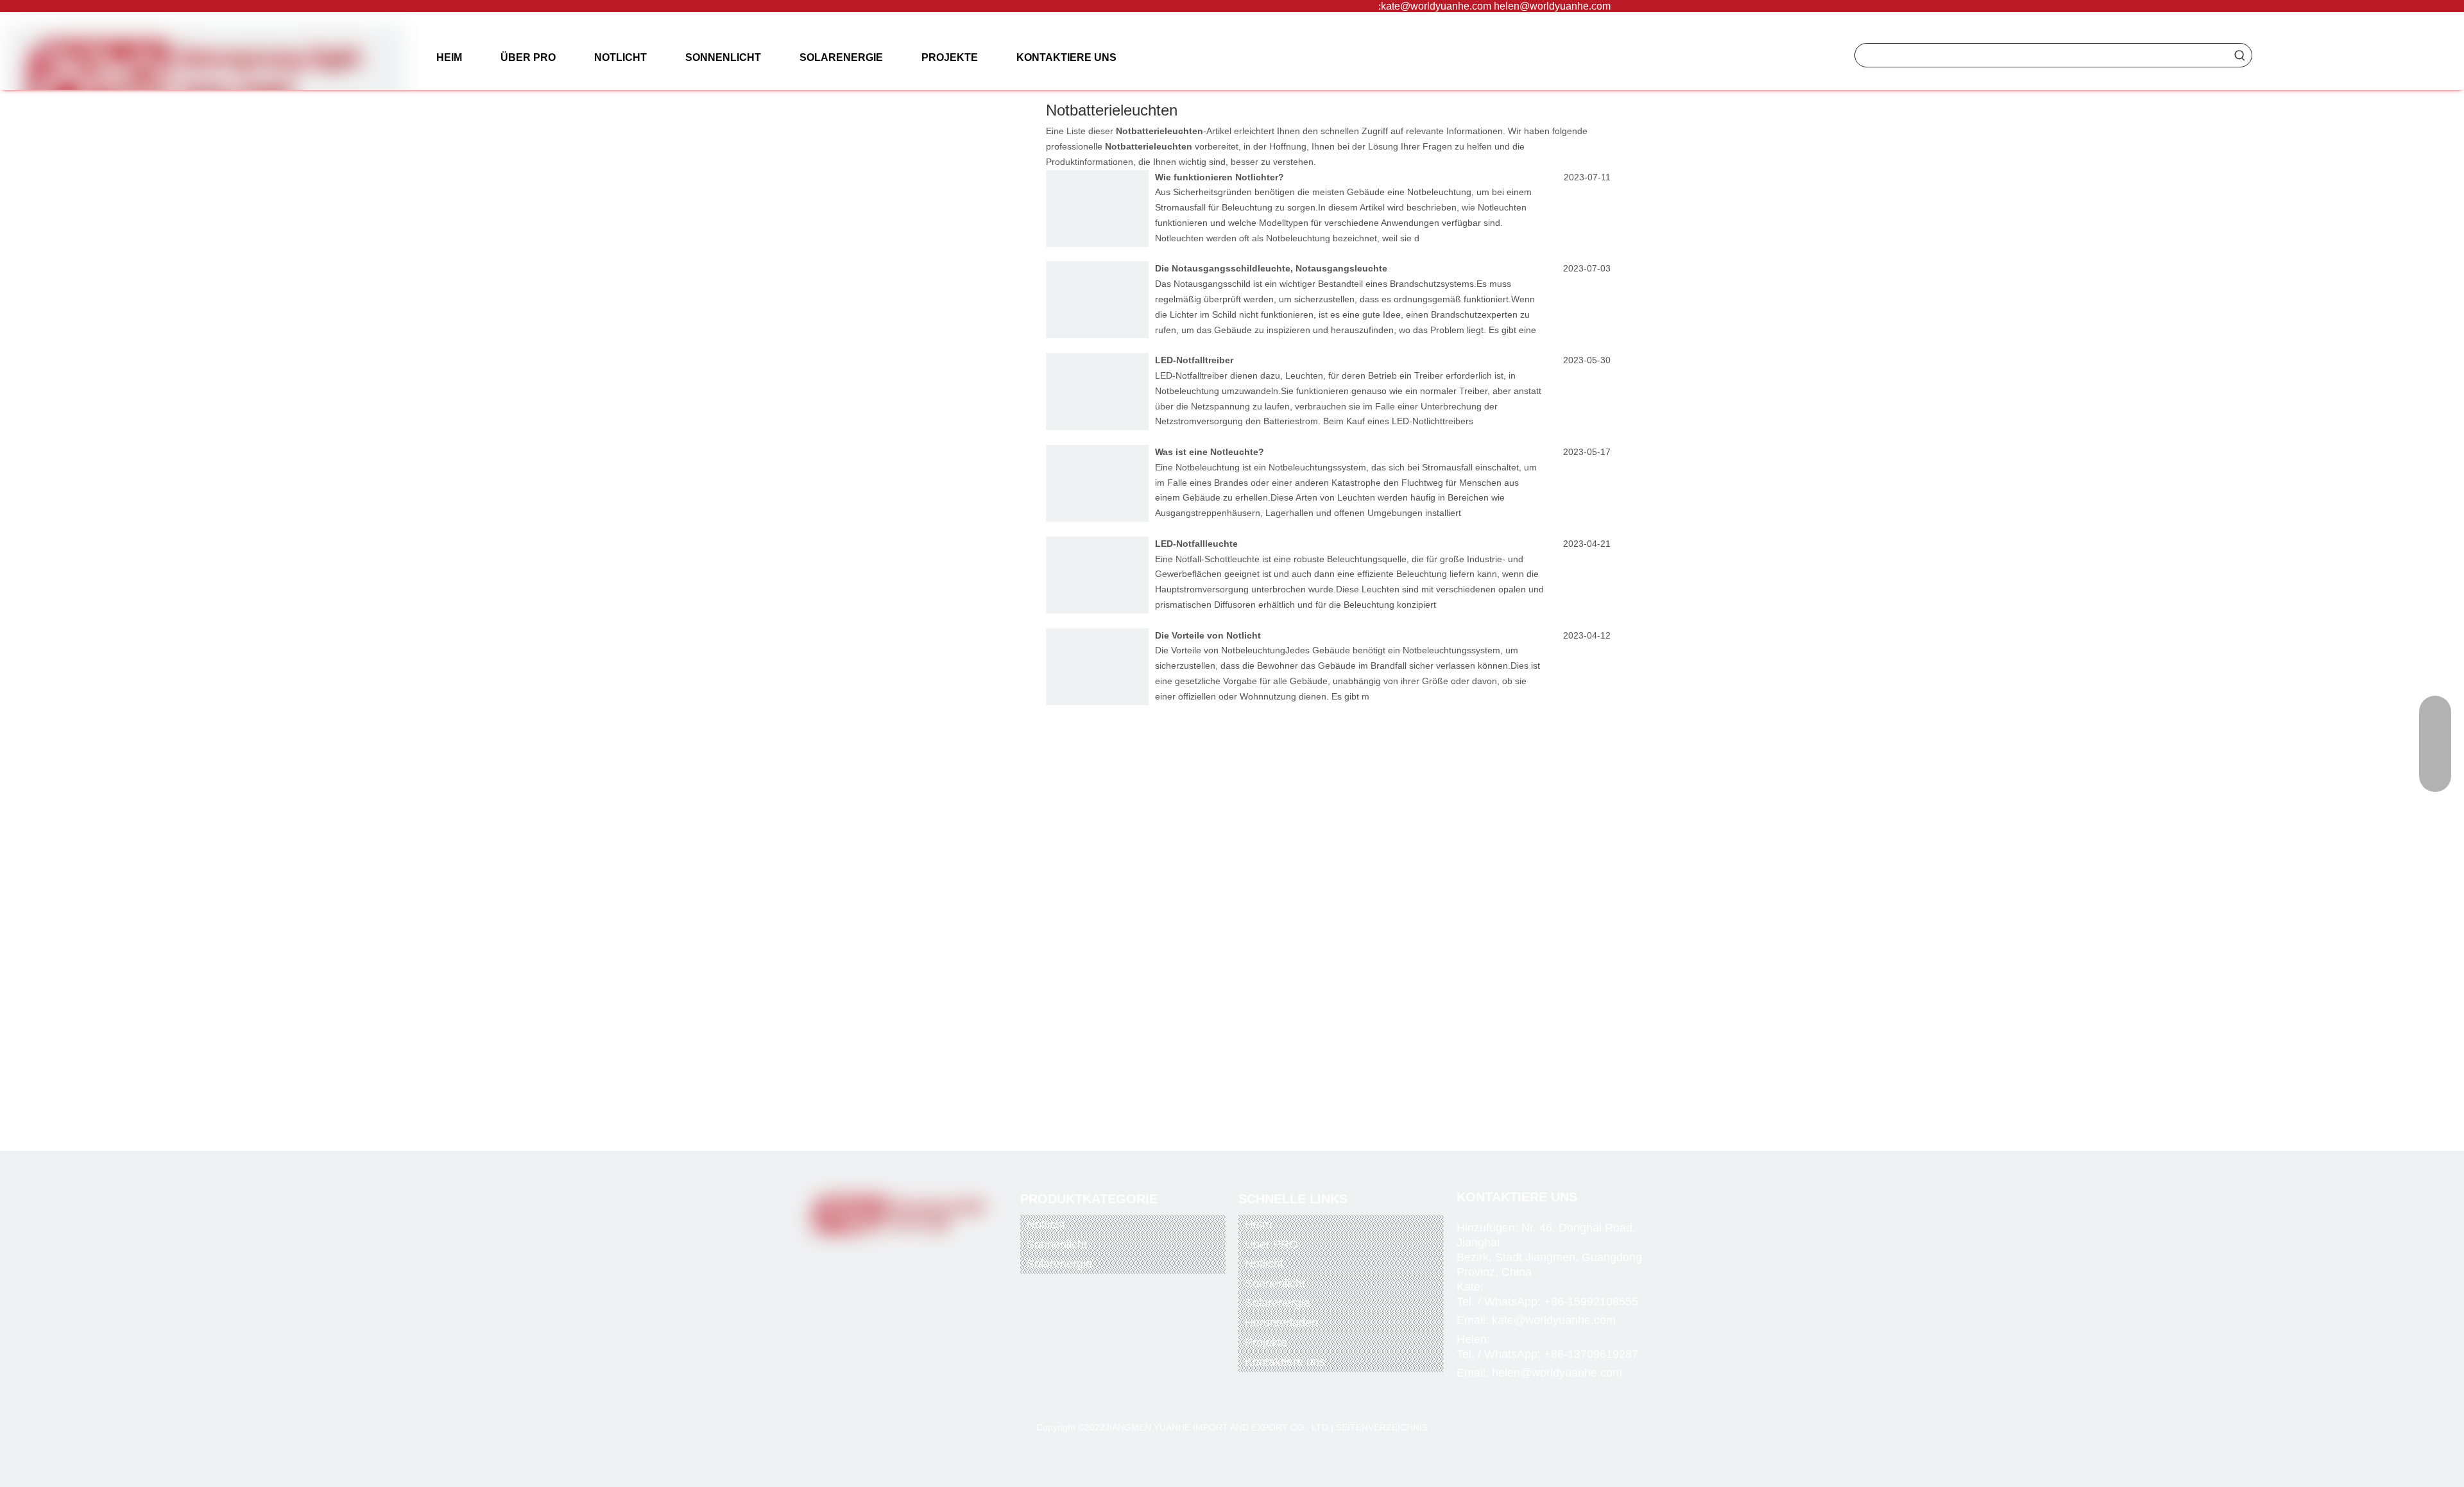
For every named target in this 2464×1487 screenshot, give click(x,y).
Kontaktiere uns (1285, 1362)
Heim (1258, 1225)
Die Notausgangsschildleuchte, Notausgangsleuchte (1271, 268)
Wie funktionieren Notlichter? (1219, 177)
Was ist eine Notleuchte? (1210, 452)
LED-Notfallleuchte (1196, 544)
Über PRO (1271, 1244)
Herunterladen (1281, 1323)
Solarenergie (1059, 1264)
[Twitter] (881, 1257)
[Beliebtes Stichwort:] (2240, 55)
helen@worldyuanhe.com (1552, 6)
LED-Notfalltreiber (1194, 360)
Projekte (1266, 1343)
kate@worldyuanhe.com (1436, 6)
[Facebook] (855, 1257)
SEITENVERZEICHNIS (1382, 1427)
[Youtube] (907, 1257)
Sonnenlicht (1057, 1244)
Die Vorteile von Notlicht (1208, 635)
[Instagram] (934, 1257)
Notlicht (1046, 1225)
